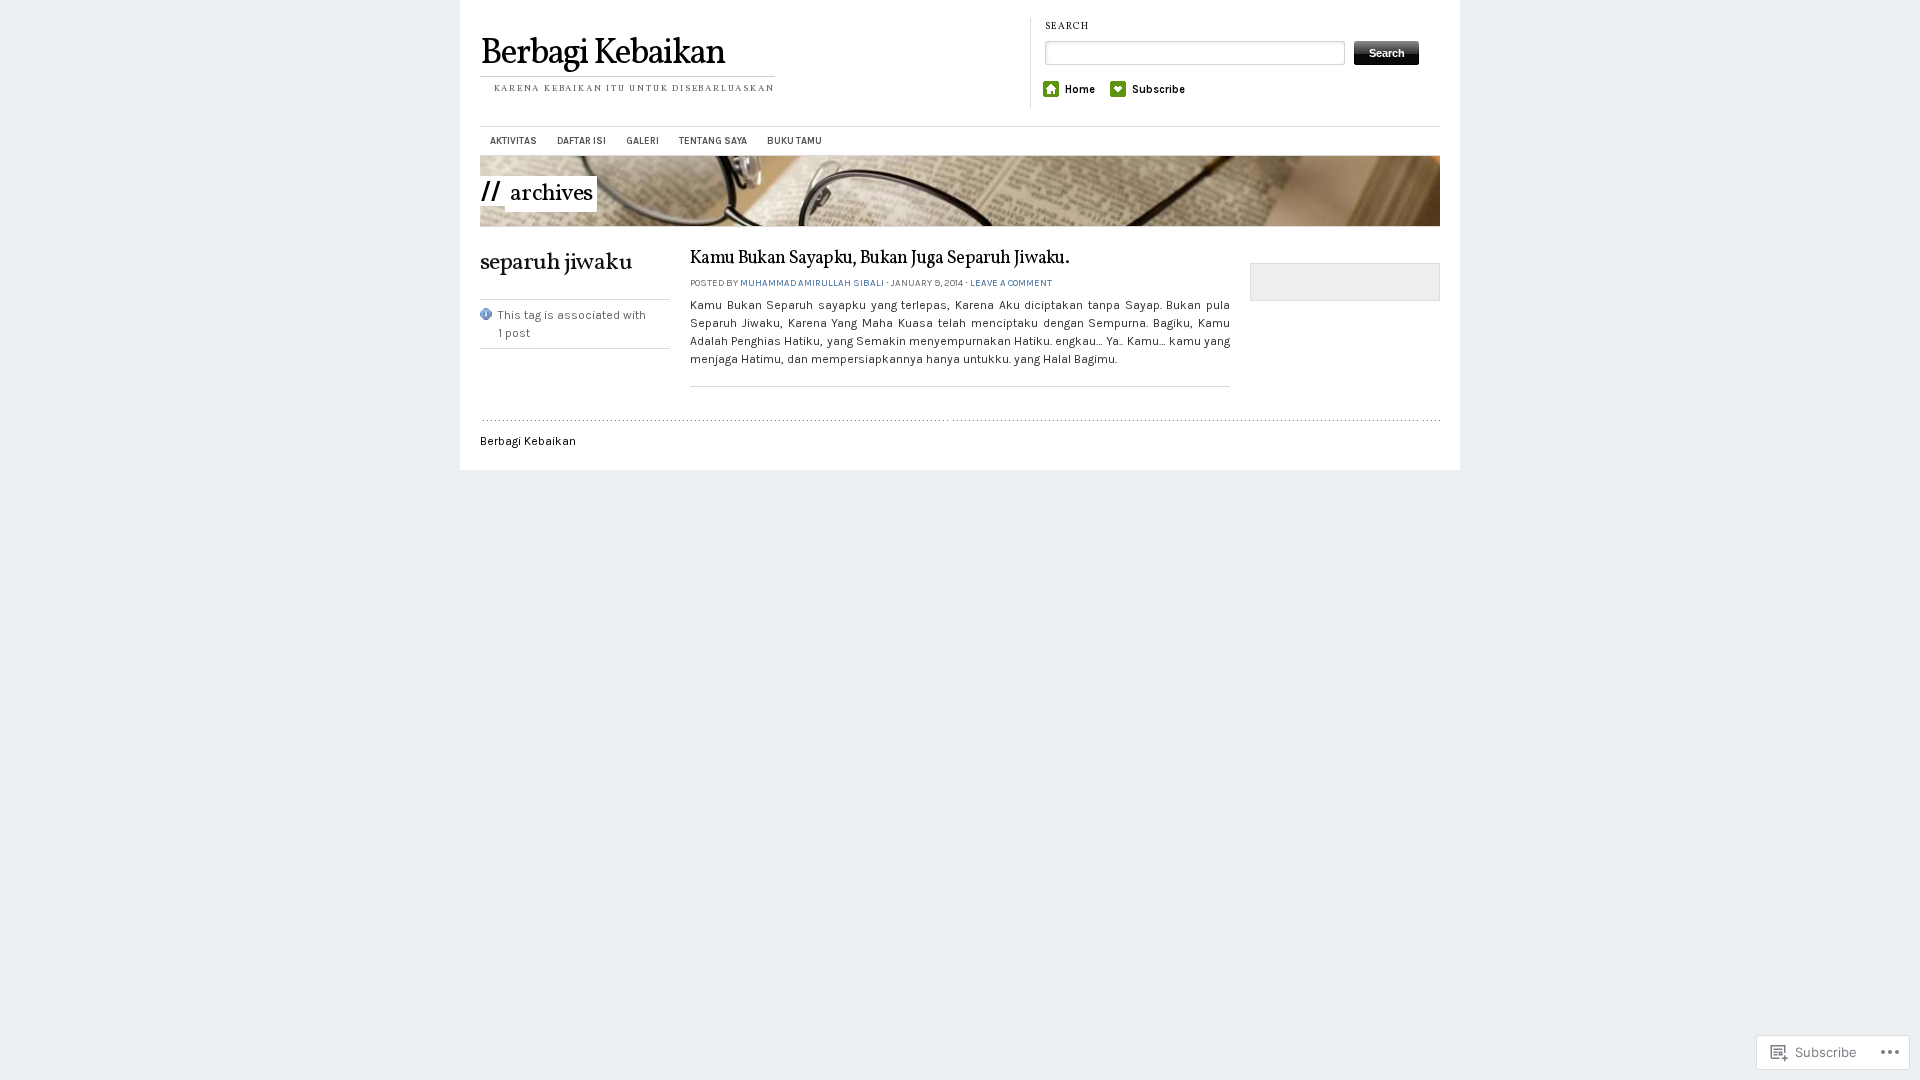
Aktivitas (513, 140)
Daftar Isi (581, 140)
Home (1080, 89)
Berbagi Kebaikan (602, 54)
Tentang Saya (713, 140)
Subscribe (1158, 89)
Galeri (642, 140)
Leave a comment (1011, 282)
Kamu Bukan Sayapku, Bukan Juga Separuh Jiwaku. (879, 258)
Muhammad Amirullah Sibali (812, 282)
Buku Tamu (794, 140)
